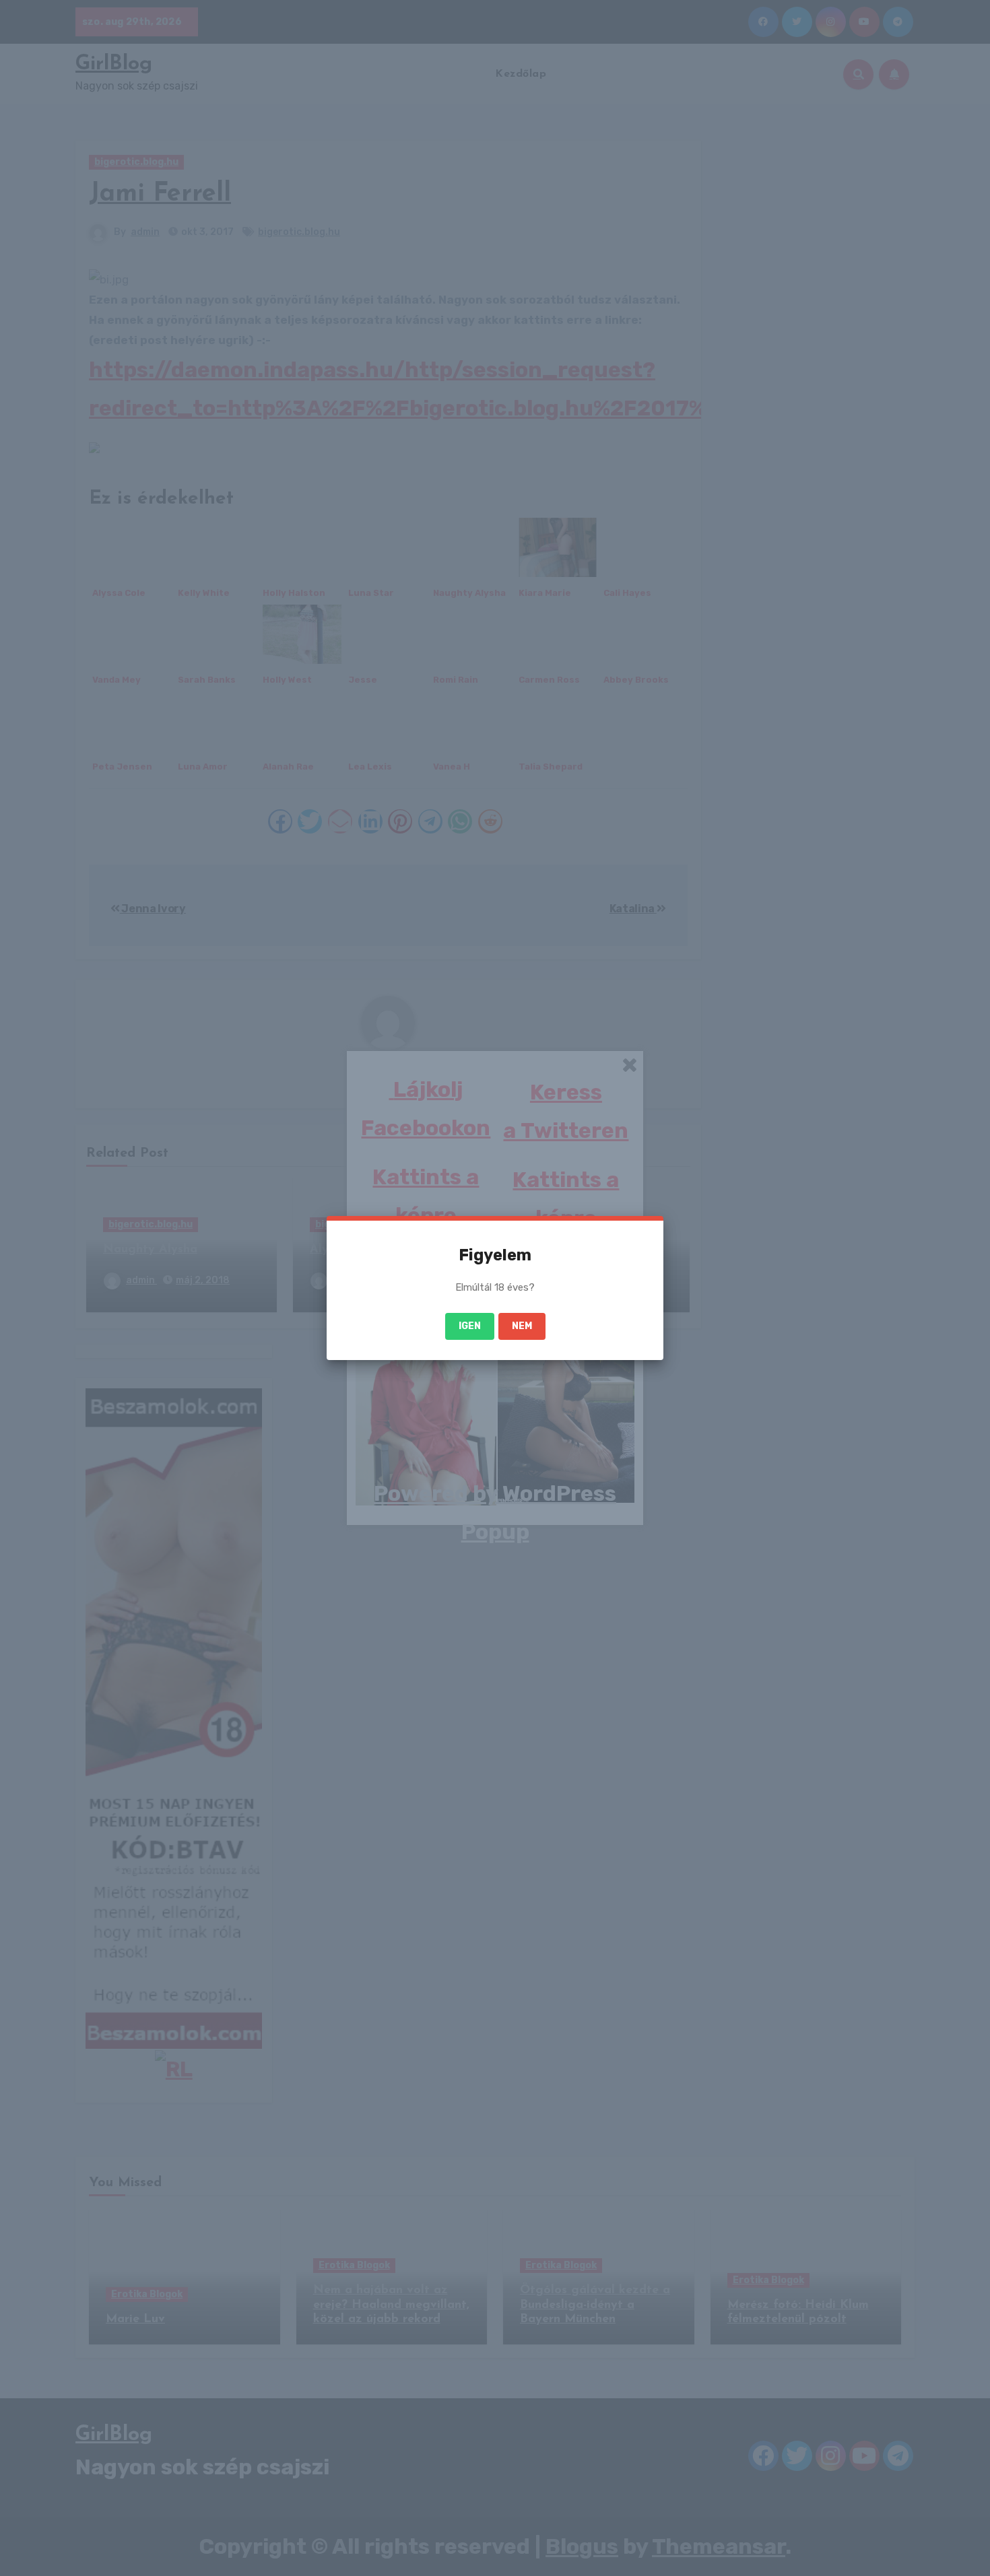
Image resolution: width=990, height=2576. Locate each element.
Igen (470, 1326)
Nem (522, 1326)
